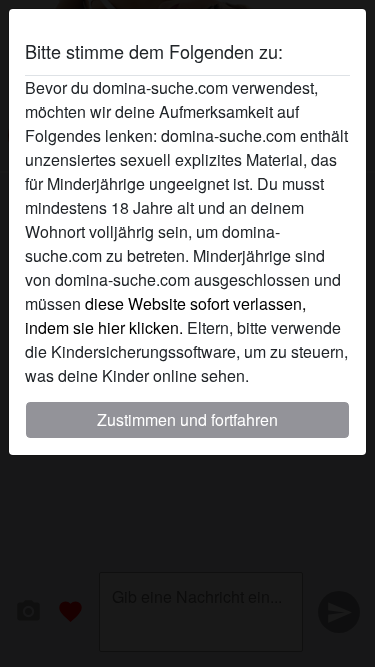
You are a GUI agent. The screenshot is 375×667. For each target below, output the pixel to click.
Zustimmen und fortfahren (187, 419)
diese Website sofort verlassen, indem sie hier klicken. (165, 315)
